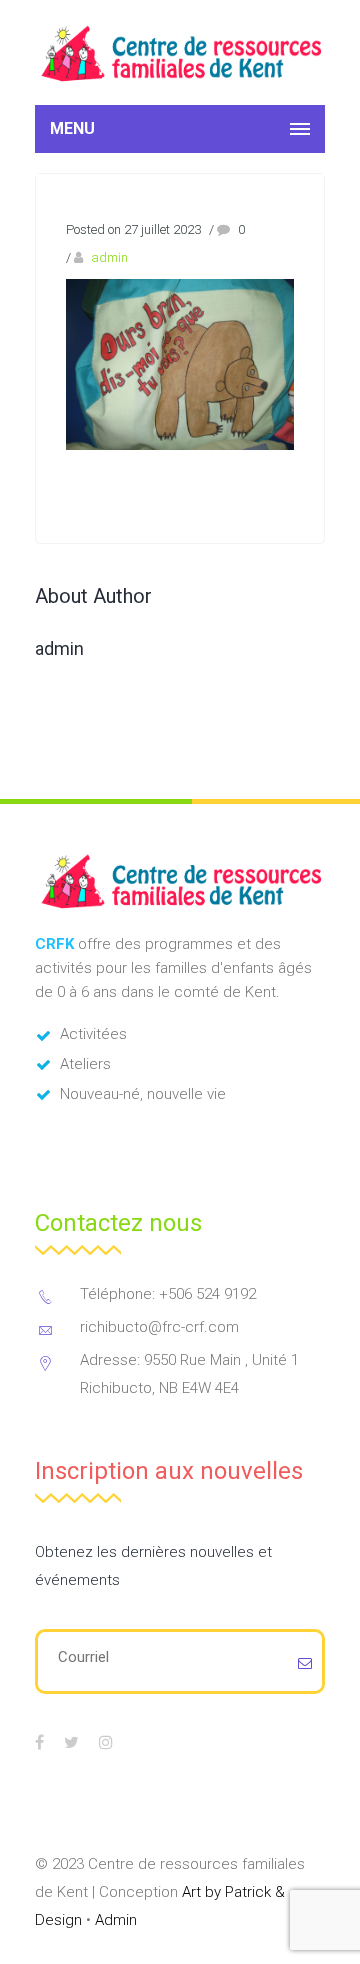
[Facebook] (39, 1742)
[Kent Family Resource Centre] (180, 52)
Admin (116, 1920)
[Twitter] (71, 1742)
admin (109, 257)
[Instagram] (106, 1742)
